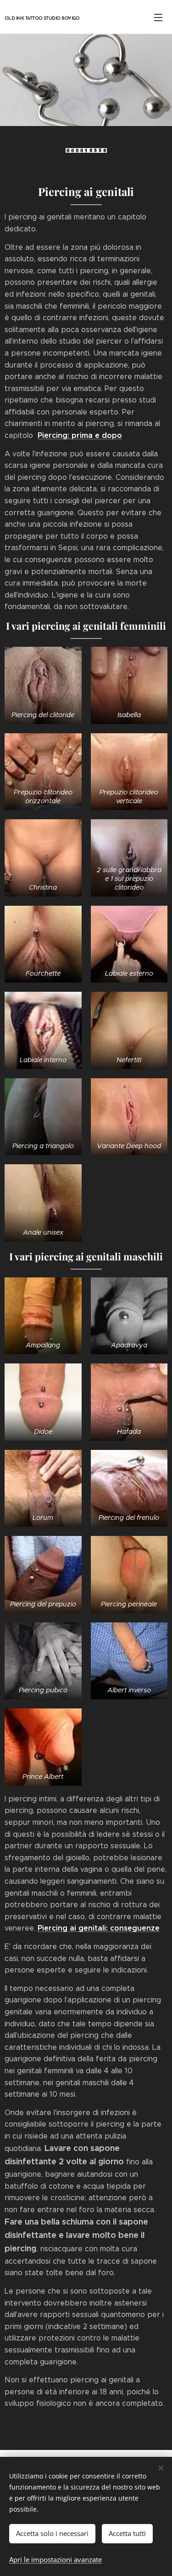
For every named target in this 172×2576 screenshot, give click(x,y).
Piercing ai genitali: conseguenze (99, 1928)
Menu (158, 17)
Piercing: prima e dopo (80, 435)
